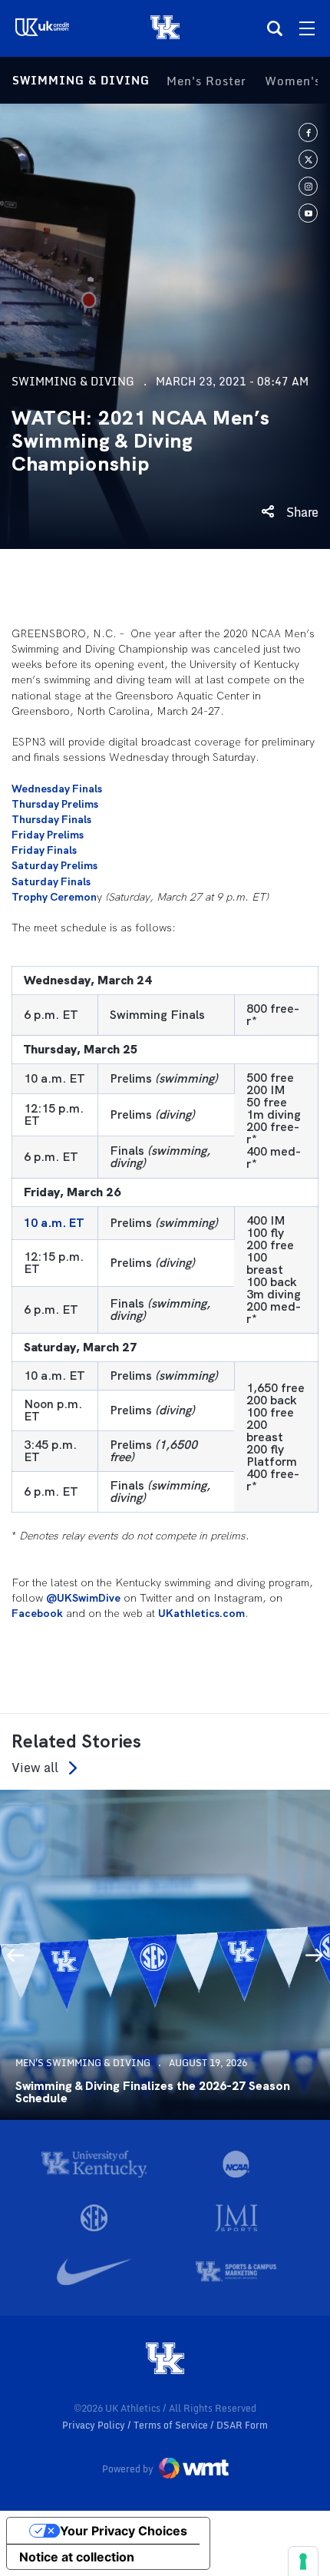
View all (35, 1768)
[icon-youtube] (308, 213)
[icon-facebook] (308, 132)
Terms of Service (172, 2425)
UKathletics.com (201, 1613)
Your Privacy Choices (124, 2531)
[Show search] (275, 28)
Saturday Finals (51, 881)
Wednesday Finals (57, 789)
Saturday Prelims (54, 865)
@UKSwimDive (83, 1598)
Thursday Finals (51, 819)
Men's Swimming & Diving (83, 2063)
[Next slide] (315, 1955)
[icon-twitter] (308, 159)
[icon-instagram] (308, 186)
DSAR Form (242, 2425)
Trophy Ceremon (54, 897)
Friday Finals (44, 850)
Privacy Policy (95, 2425)
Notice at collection (77, 2557)
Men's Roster (206, 81)
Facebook (37, 1613)
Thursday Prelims (55, 804)
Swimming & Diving (81, 80)
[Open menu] (307, 28)
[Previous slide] (15, 1955)
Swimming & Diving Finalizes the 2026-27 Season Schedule (153, 2092)
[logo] (165, 2359)
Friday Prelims (48, 835)
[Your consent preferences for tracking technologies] (303, 2561)
